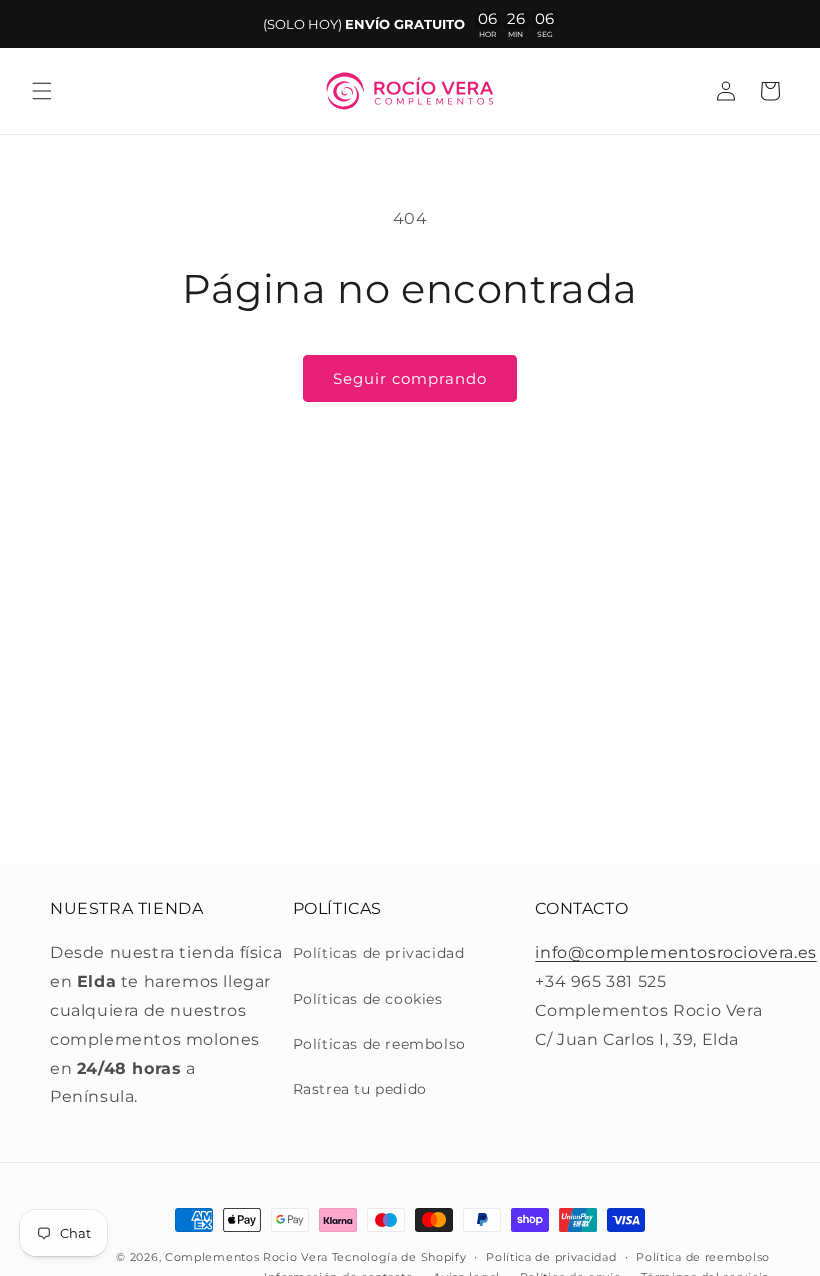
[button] (42, 91)
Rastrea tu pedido (360, 1089)
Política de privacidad (551, 1257)
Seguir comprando (410, 378)
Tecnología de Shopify (399, 1257)
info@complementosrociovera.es (675, 952)
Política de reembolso (703, 1257)
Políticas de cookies (368, 999)
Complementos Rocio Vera (246, 1257)
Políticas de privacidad (379, 953)
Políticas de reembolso (379, 1044)
